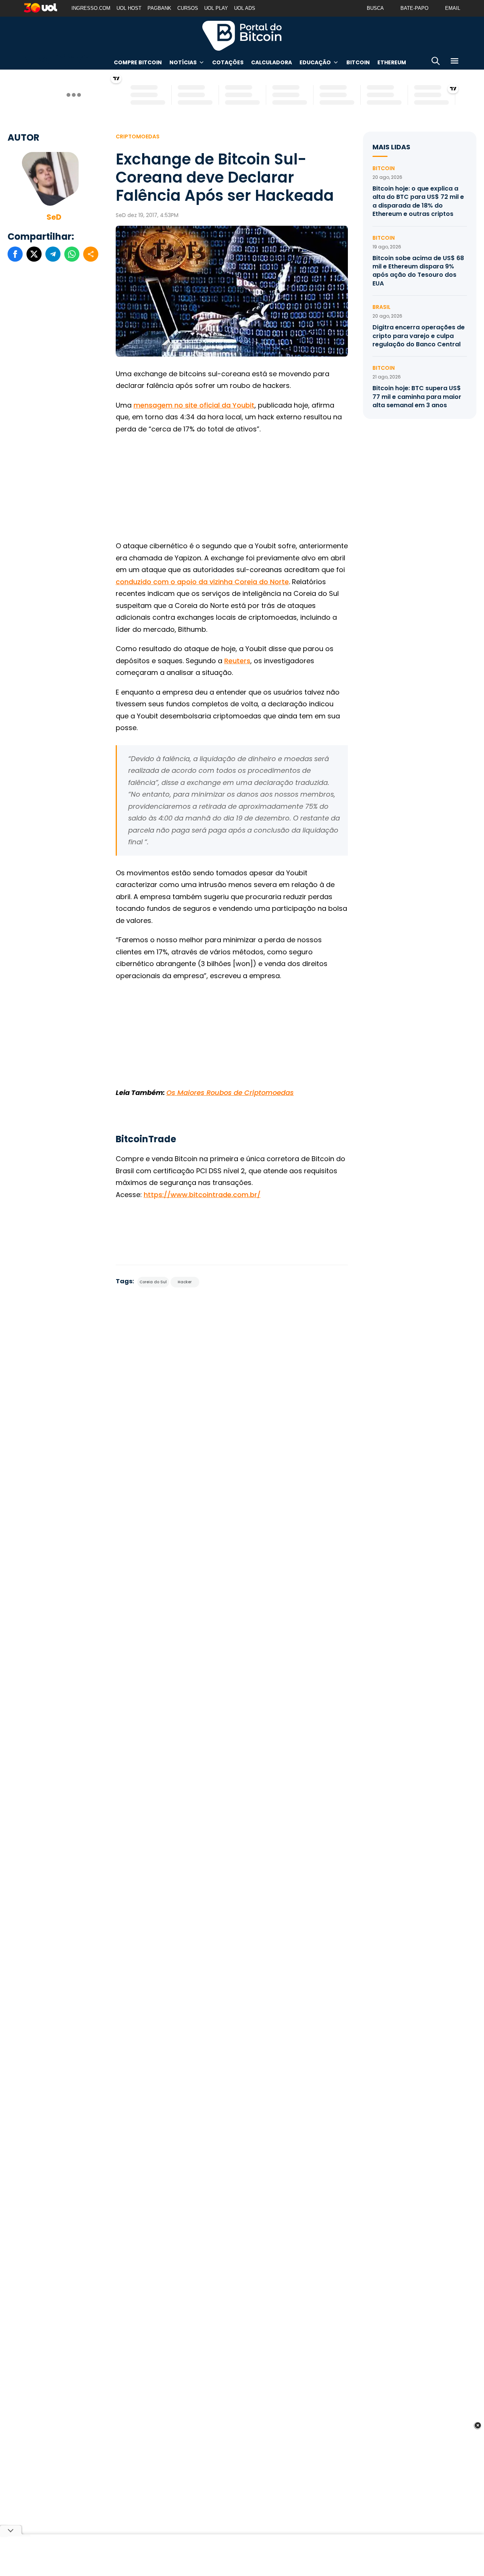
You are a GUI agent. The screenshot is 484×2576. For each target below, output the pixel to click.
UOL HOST (129, 8)
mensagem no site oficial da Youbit (194, 405)
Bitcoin (358, 62)
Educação (315, 62)
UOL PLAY (216, 8)
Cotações (228, 62)
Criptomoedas (138, 136)
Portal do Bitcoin (242, 36)
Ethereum (392, 62)
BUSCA (375, 8)
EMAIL (453, 8)
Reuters (237, 661)
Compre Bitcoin (138, 62)
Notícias (183, 62)
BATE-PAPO (414, 8)
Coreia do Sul (153, 1282)
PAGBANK (159, 8)
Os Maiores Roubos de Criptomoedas (230, 1093)
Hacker (185, 1282)
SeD (54, 217)
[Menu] (455, 62)
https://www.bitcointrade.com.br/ (202, 1195)
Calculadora (271, 62)
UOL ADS (245, 8)
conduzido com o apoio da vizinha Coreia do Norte (202, 582)
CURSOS (188, 8)
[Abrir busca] (436, 62)
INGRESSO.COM (91, 8)
